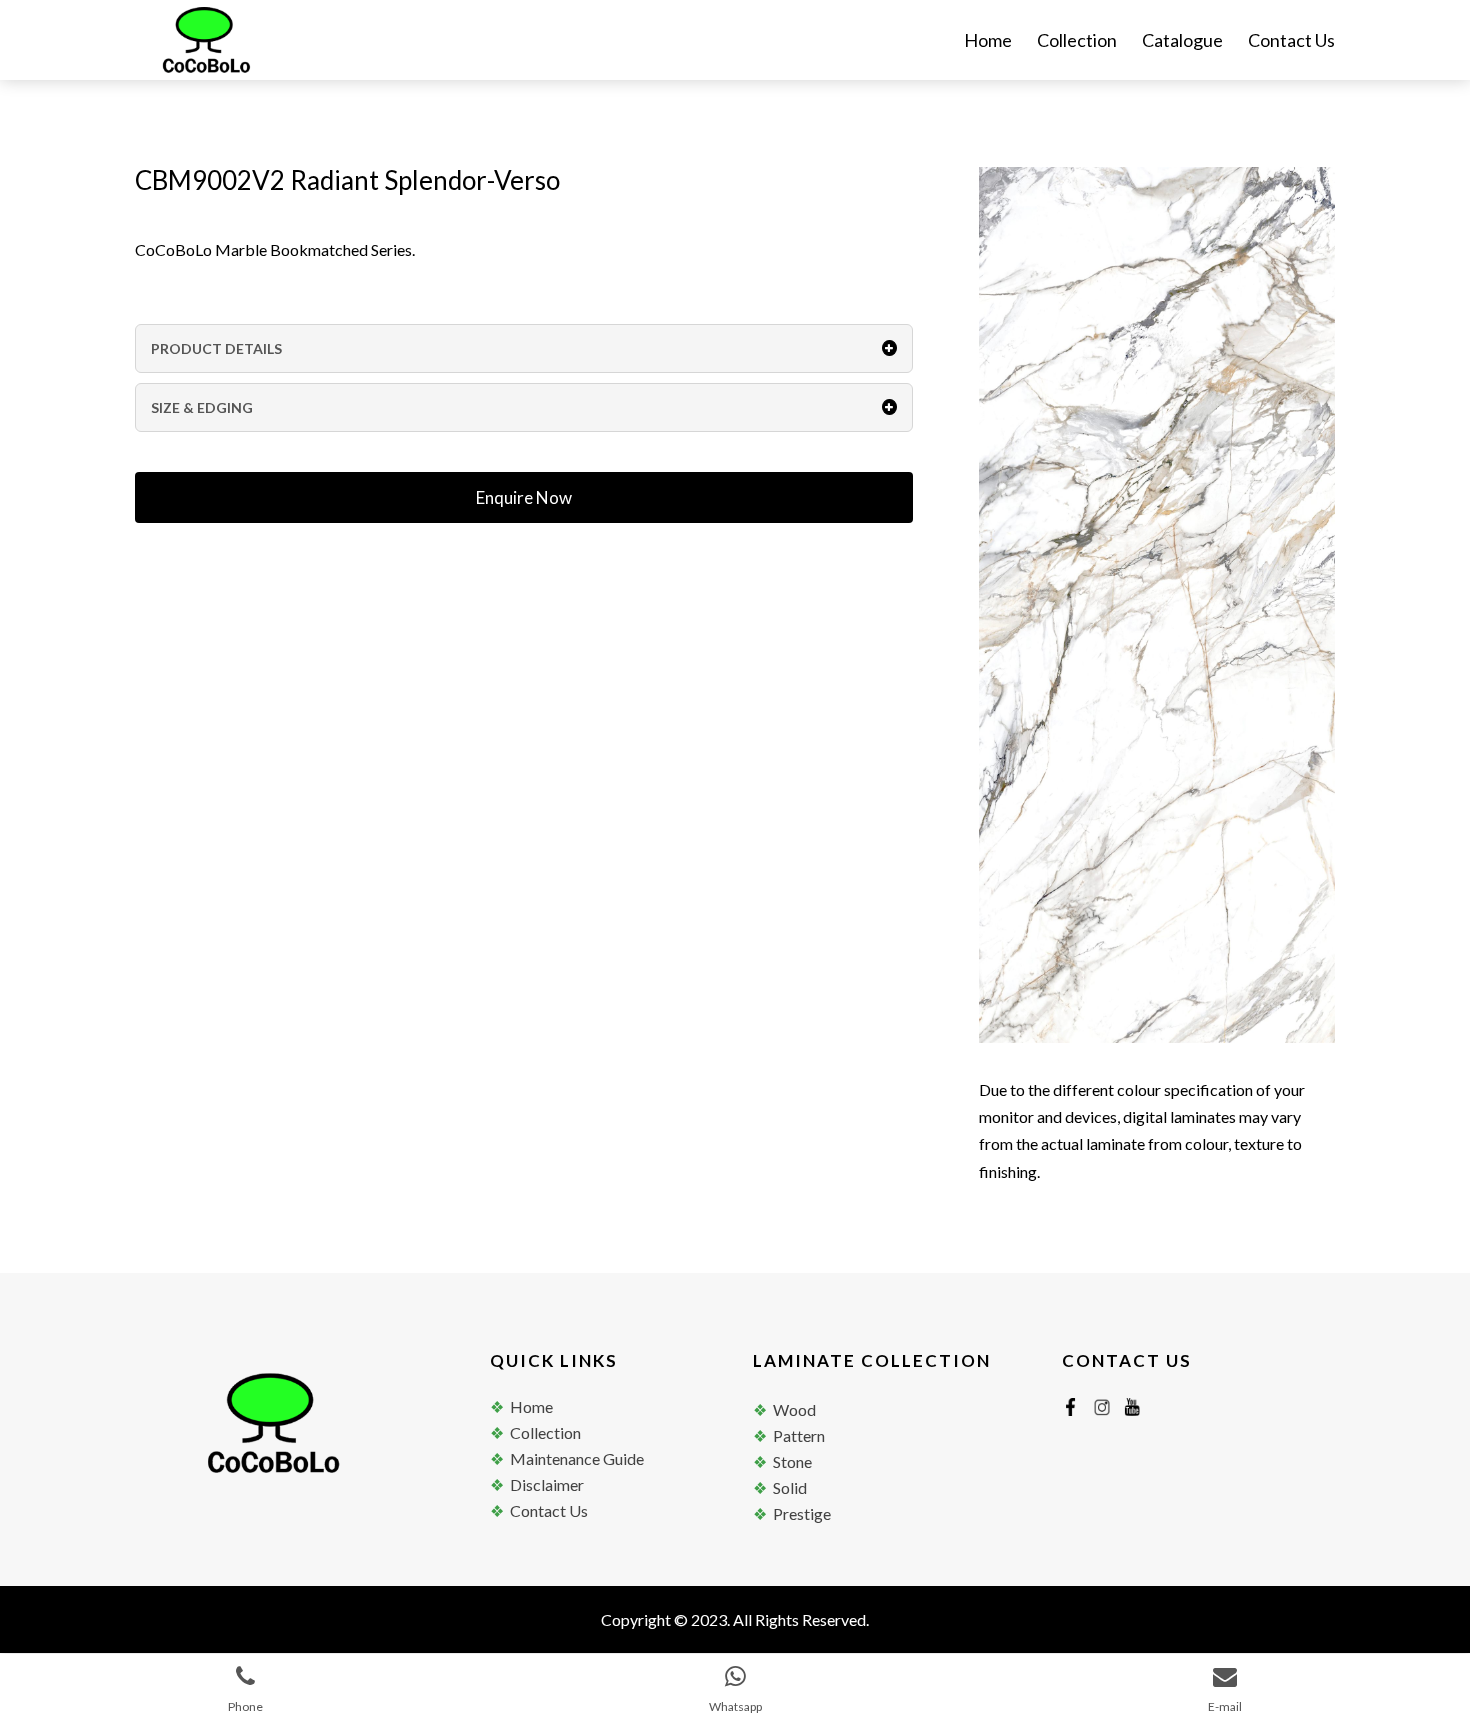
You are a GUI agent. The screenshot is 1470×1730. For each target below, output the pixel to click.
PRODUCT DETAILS (216, 348)
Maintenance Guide (577, 1458)
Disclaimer (547, 1484)
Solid (790, 1487)
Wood (794, 1409)
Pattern (799, 1435)
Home (988, 42)
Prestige (802, 1513)
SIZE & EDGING (202, 407)
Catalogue (1182, 42)
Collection (1077, 42)
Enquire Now (524, 497)
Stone (792, 1461)
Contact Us (1291, 42)
